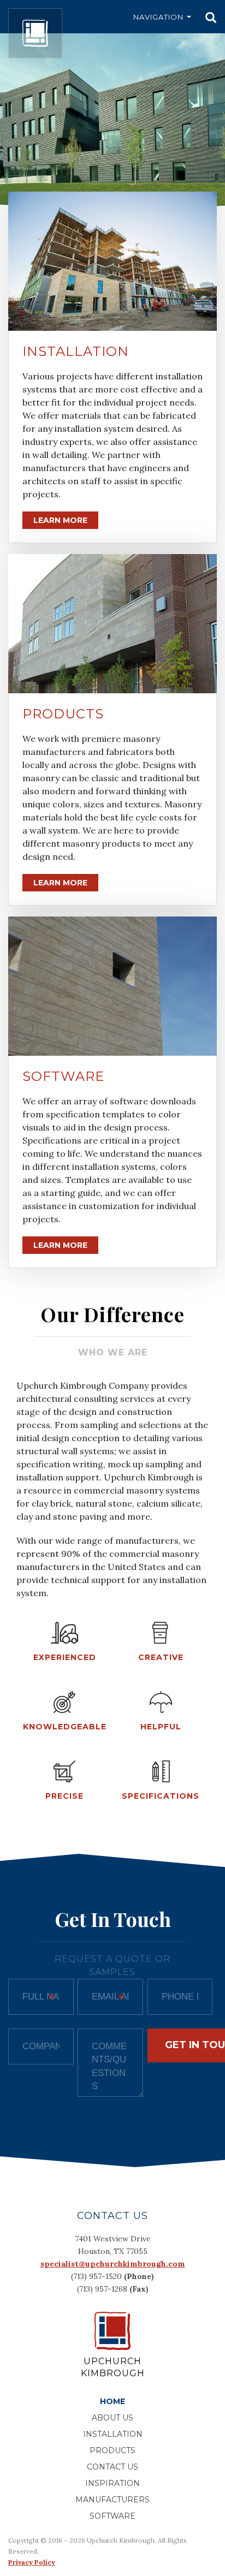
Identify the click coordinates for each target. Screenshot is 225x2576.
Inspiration (112, 2483)
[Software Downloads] (112, 986)
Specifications (161, 1796)
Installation (76, 351)
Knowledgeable (65, 1727)
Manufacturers (112, 2500)
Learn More (60, 520)
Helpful (161, 1727)
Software (63, 1076)
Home (112, 2401)
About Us (112, 2418)
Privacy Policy (32, 2562)
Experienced (65, 1657)
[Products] (112, 624)
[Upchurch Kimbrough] (35, 33)
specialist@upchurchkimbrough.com (113, 2264)
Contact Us (112, 2467)
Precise (64, 1796)
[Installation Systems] (112, 261)
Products (63, 714)
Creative (161, 1657)
